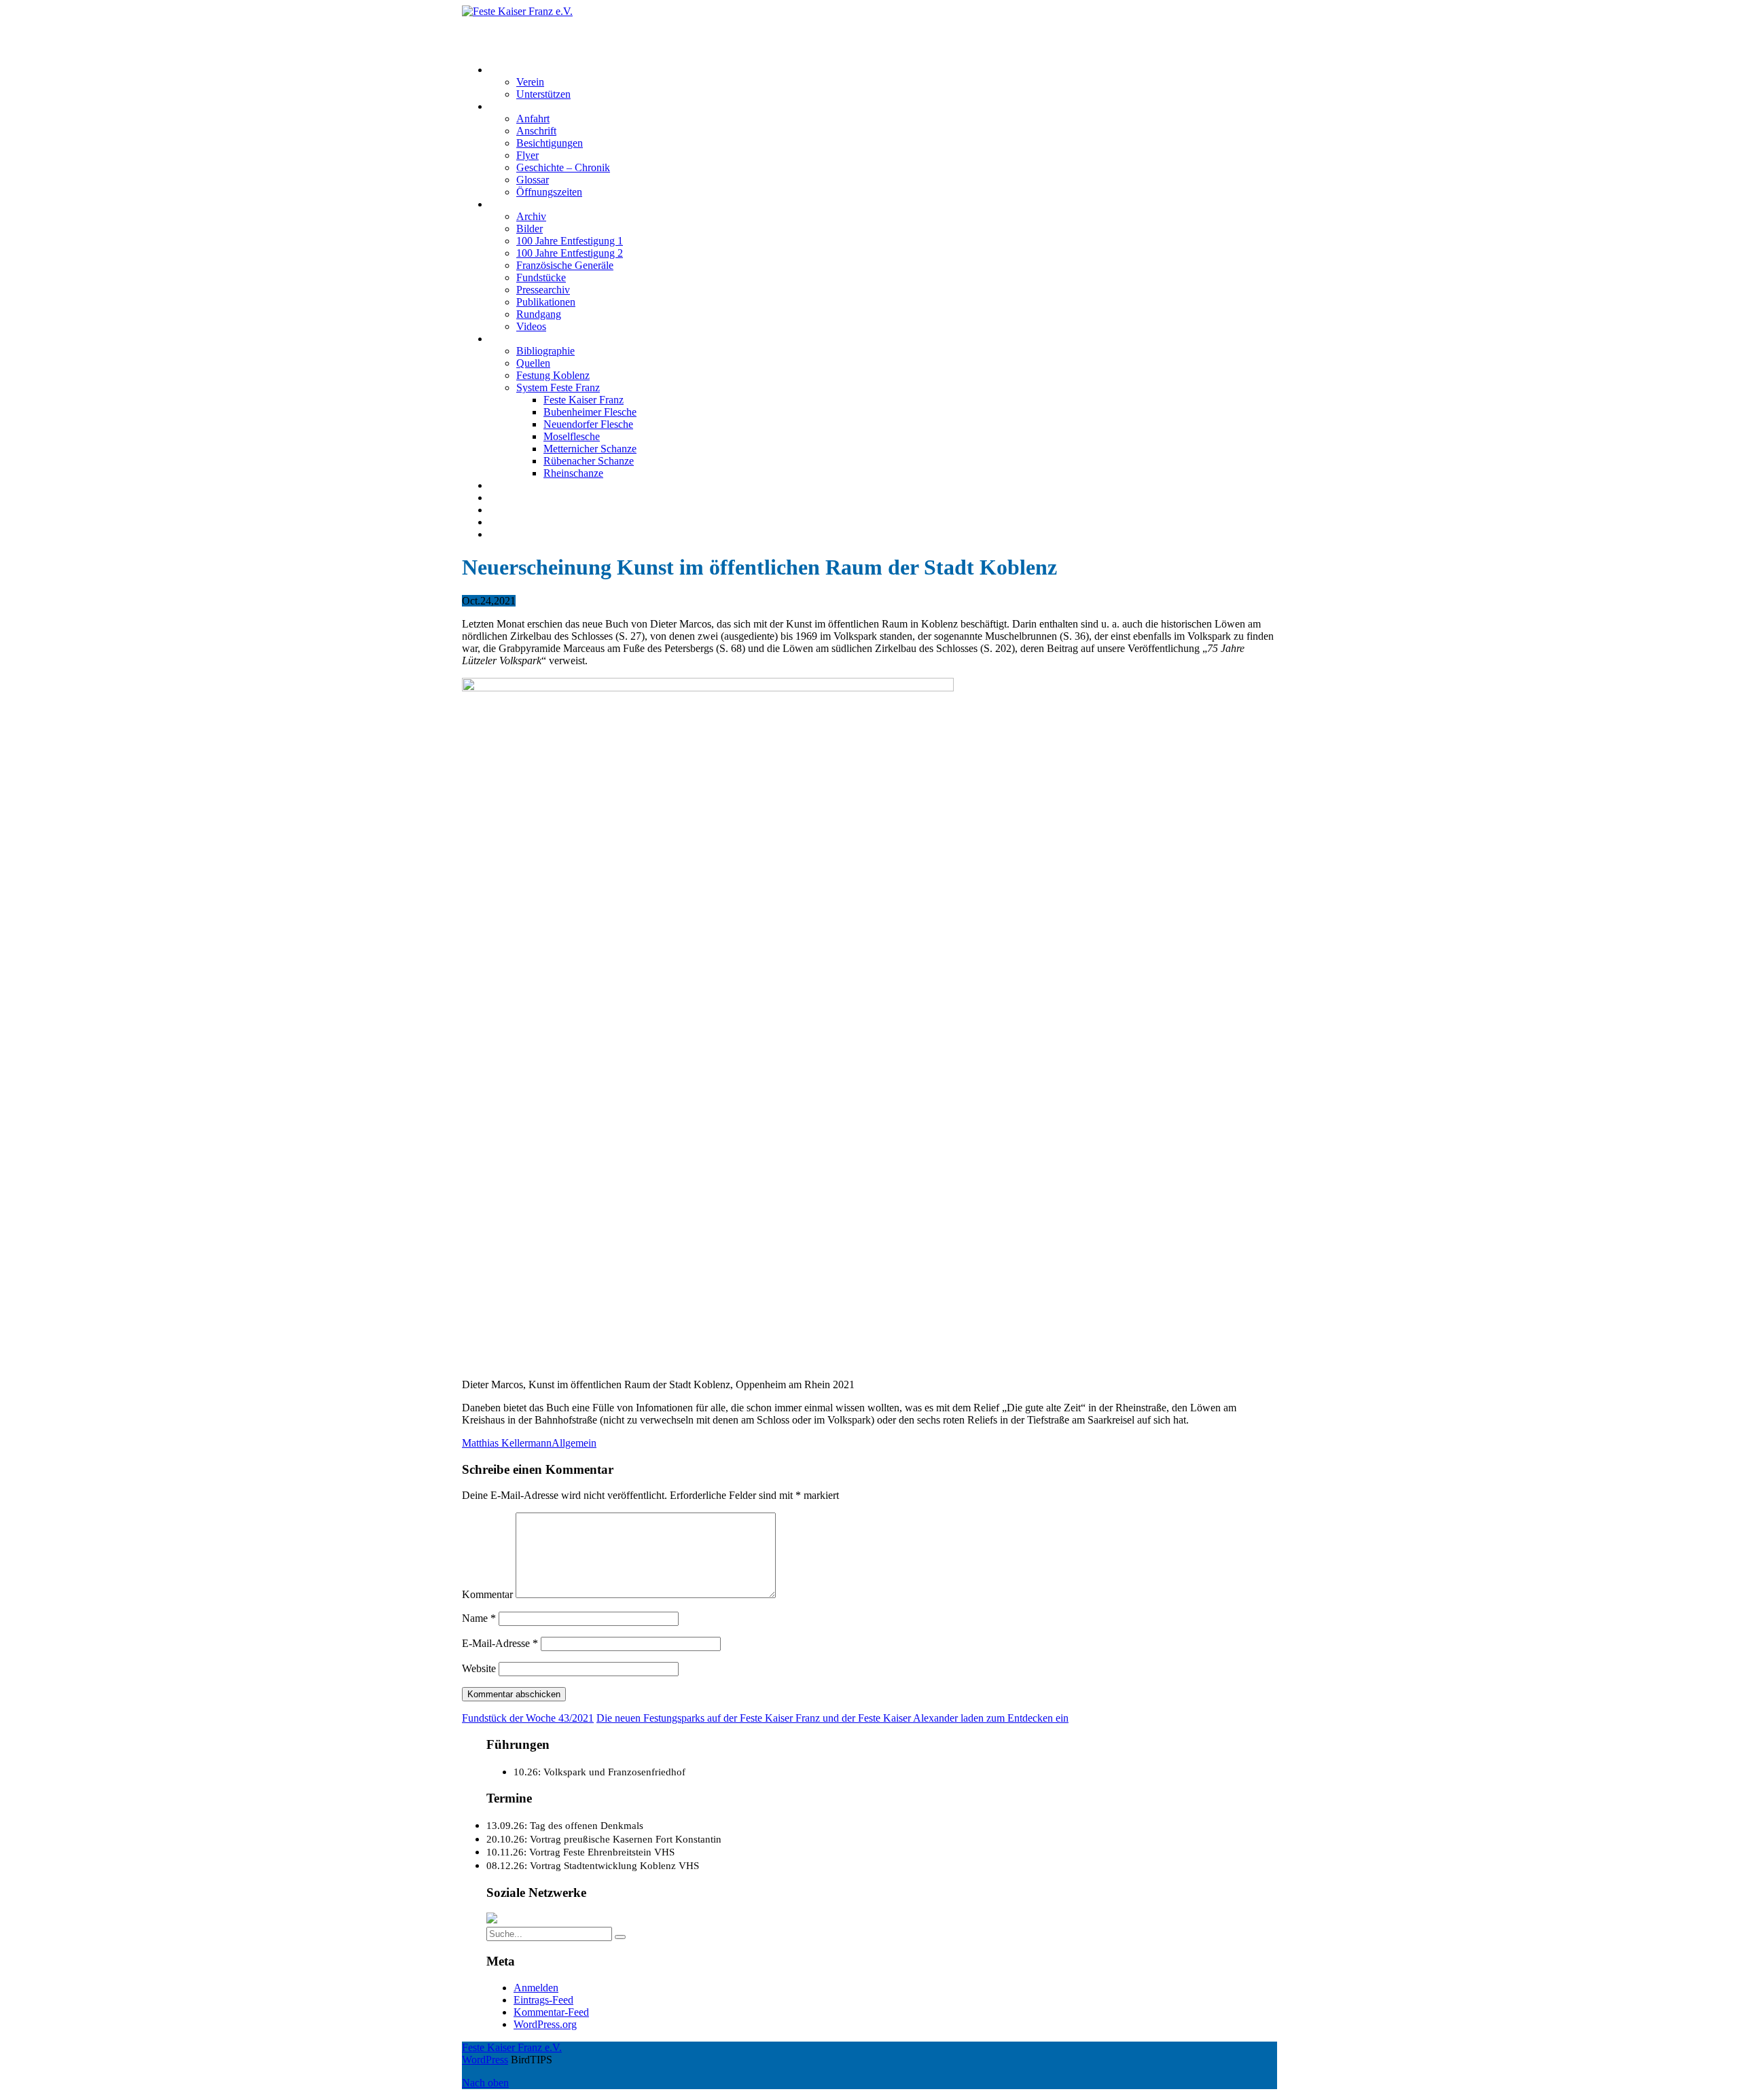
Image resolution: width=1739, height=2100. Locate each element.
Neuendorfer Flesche (588, 424)
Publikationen (546, 302)
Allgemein (574, 1443)
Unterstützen (543, 94)
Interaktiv (509, 204)
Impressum (513, 510)
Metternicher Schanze (590, 449)
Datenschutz (516, 522)
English (505, 534)
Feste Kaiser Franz (584, 400)
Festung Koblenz (526, 339)
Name (479, 1618)
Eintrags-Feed (543, 2000)
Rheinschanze (573, 473)
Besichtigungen (550, 143)
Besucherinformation (534, 106)
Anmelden (536, 1988)
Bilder (530, 229)
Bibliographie (545, 351)
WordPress (485, 2060)
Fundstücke (541, 277)
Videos (531, 326)
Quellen (533, 363)
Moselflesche (572, 436)
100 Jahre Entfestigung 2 (570, 253)
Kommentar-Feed (551, 2012)
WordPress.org (545, 2024)
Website (479, 1668)
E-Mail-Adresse (500, 1643)
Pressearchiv (543, 290)
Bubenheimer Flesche (590, 412)
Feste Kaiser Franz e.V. (512, 23)
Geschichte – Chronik (563, 167)
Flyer (527, 155)
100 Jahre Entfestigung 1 (570, 241)
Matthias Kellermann (507, 1443)
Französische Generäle (565, 265)
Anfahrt (533, 119)
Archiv (531, 216)
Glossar (533, 180)
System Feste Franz (558, 387)
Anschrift (536, 131)
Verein (530, 82)
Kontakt (506, 497)
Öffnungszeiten (549, 192)
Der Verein (513, 70)
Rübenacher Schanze (589, 461)
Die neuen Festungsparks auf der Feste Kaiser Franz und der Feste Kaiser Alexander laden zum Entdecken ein (832, 1718)
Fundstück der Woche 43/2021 (528, 1718)
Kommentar (487, 1594)
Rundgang (539, 314)
